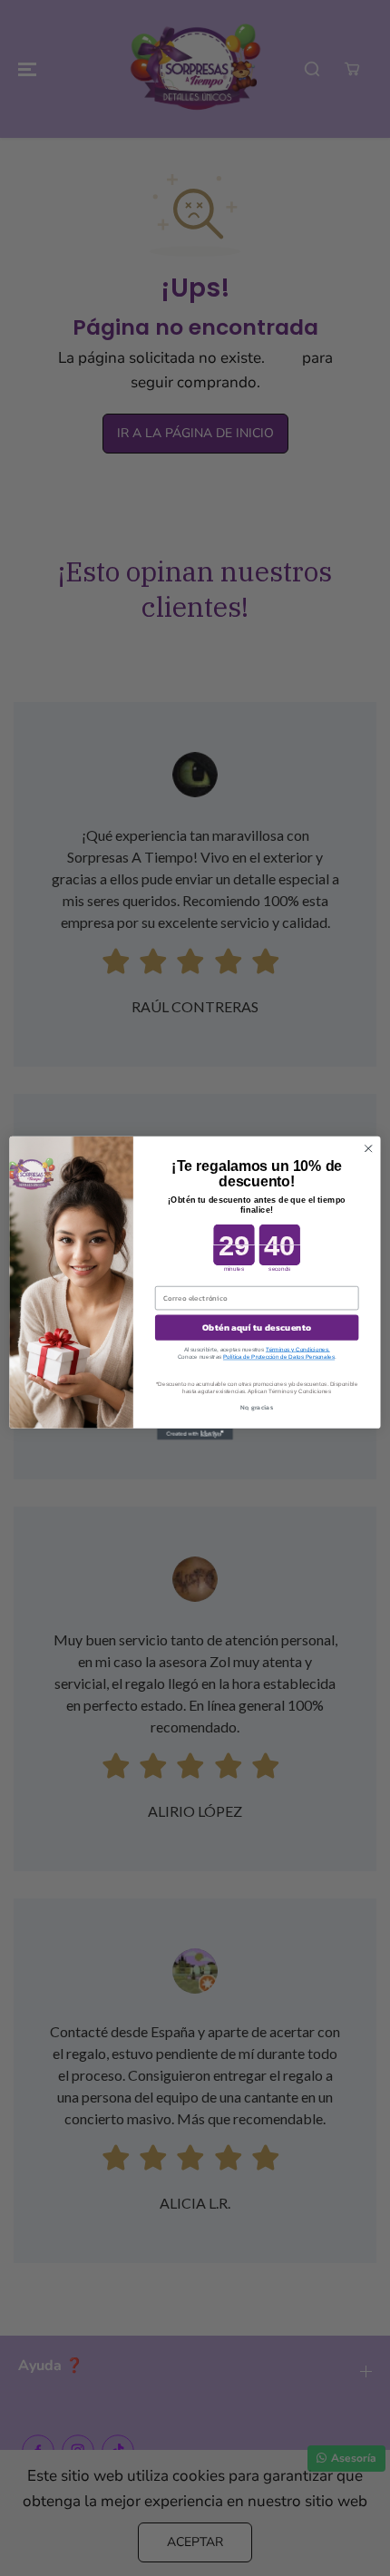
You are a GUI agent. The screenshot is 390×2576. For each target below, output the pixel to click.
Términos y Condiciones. (298, 1349)
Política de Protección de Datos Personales (279, 1356)
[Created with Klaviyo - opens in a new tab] (195, 1434)
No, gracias (257, 1407)
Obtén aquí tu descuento (257, 1328)
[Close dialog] (368, 1148)
